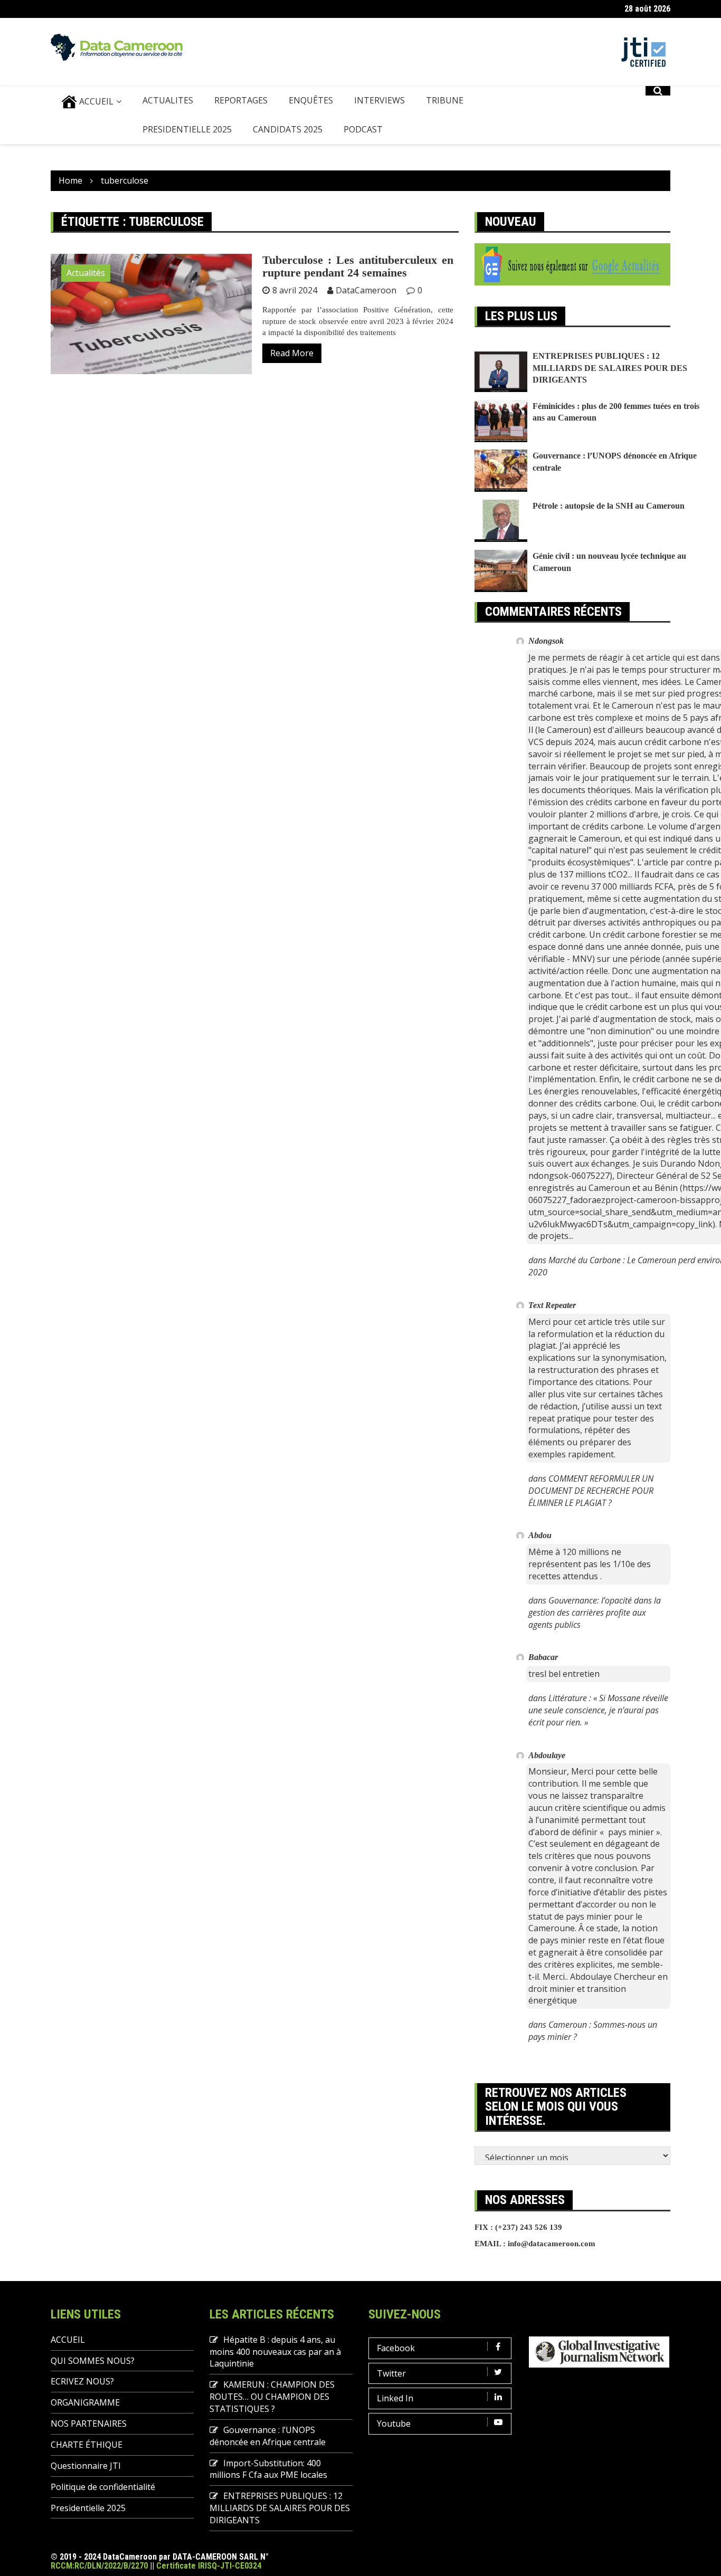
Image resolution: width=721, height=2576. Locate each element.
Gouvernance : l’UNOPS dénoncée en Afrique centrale (268, 2436)
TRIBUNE (445, 100)
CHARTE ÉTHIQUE (87, 2445)
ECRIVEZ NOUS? (82, 2381)
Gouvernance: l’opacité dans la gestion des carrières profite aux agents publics (595, 1613)
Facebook (396, 2348)
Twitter (391, 2373)
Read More (292, 353)
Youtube (394, 2424)
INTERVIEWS (380, 100)
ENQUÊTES (311, 100)
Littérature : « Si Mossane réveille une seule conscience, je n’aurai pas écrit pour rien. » (598, 1710)
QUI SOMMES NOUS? (93, 2361)
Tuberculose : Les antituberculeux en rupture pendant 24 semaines (358, 266)
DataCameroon (366, 290)
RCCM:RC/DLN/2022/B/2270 (99, 2566)
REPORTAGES (241, 100)
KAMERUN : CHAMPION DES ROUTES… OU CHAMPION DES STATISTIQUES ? (272, 2397)
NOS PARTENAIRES (89, 2424)
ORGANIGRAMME (85, 2402)
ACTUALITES (168, 100)
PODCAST (363, 129)
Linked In (395, 2398)
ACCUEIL (95, 101)
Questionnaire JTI (86, 2466)
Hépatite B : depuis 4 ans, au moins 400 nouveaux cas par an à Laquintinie (275, 2352)
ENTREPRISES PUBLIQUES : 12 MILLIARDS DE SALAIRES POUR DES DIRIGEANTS (610, 368)
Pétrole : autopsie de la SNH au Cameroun (609, 506)
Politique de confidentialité (103, 2487)
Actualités (86, 273)
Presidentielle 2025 (187, 129)
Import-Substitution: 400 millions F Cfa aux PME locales (268, 2469)
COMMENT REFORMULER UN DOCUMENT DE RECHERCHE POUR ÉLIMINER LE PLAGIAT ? (591, 1491)
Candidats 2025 (288, 129)
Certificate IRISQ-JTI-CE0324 (209, 2566)
